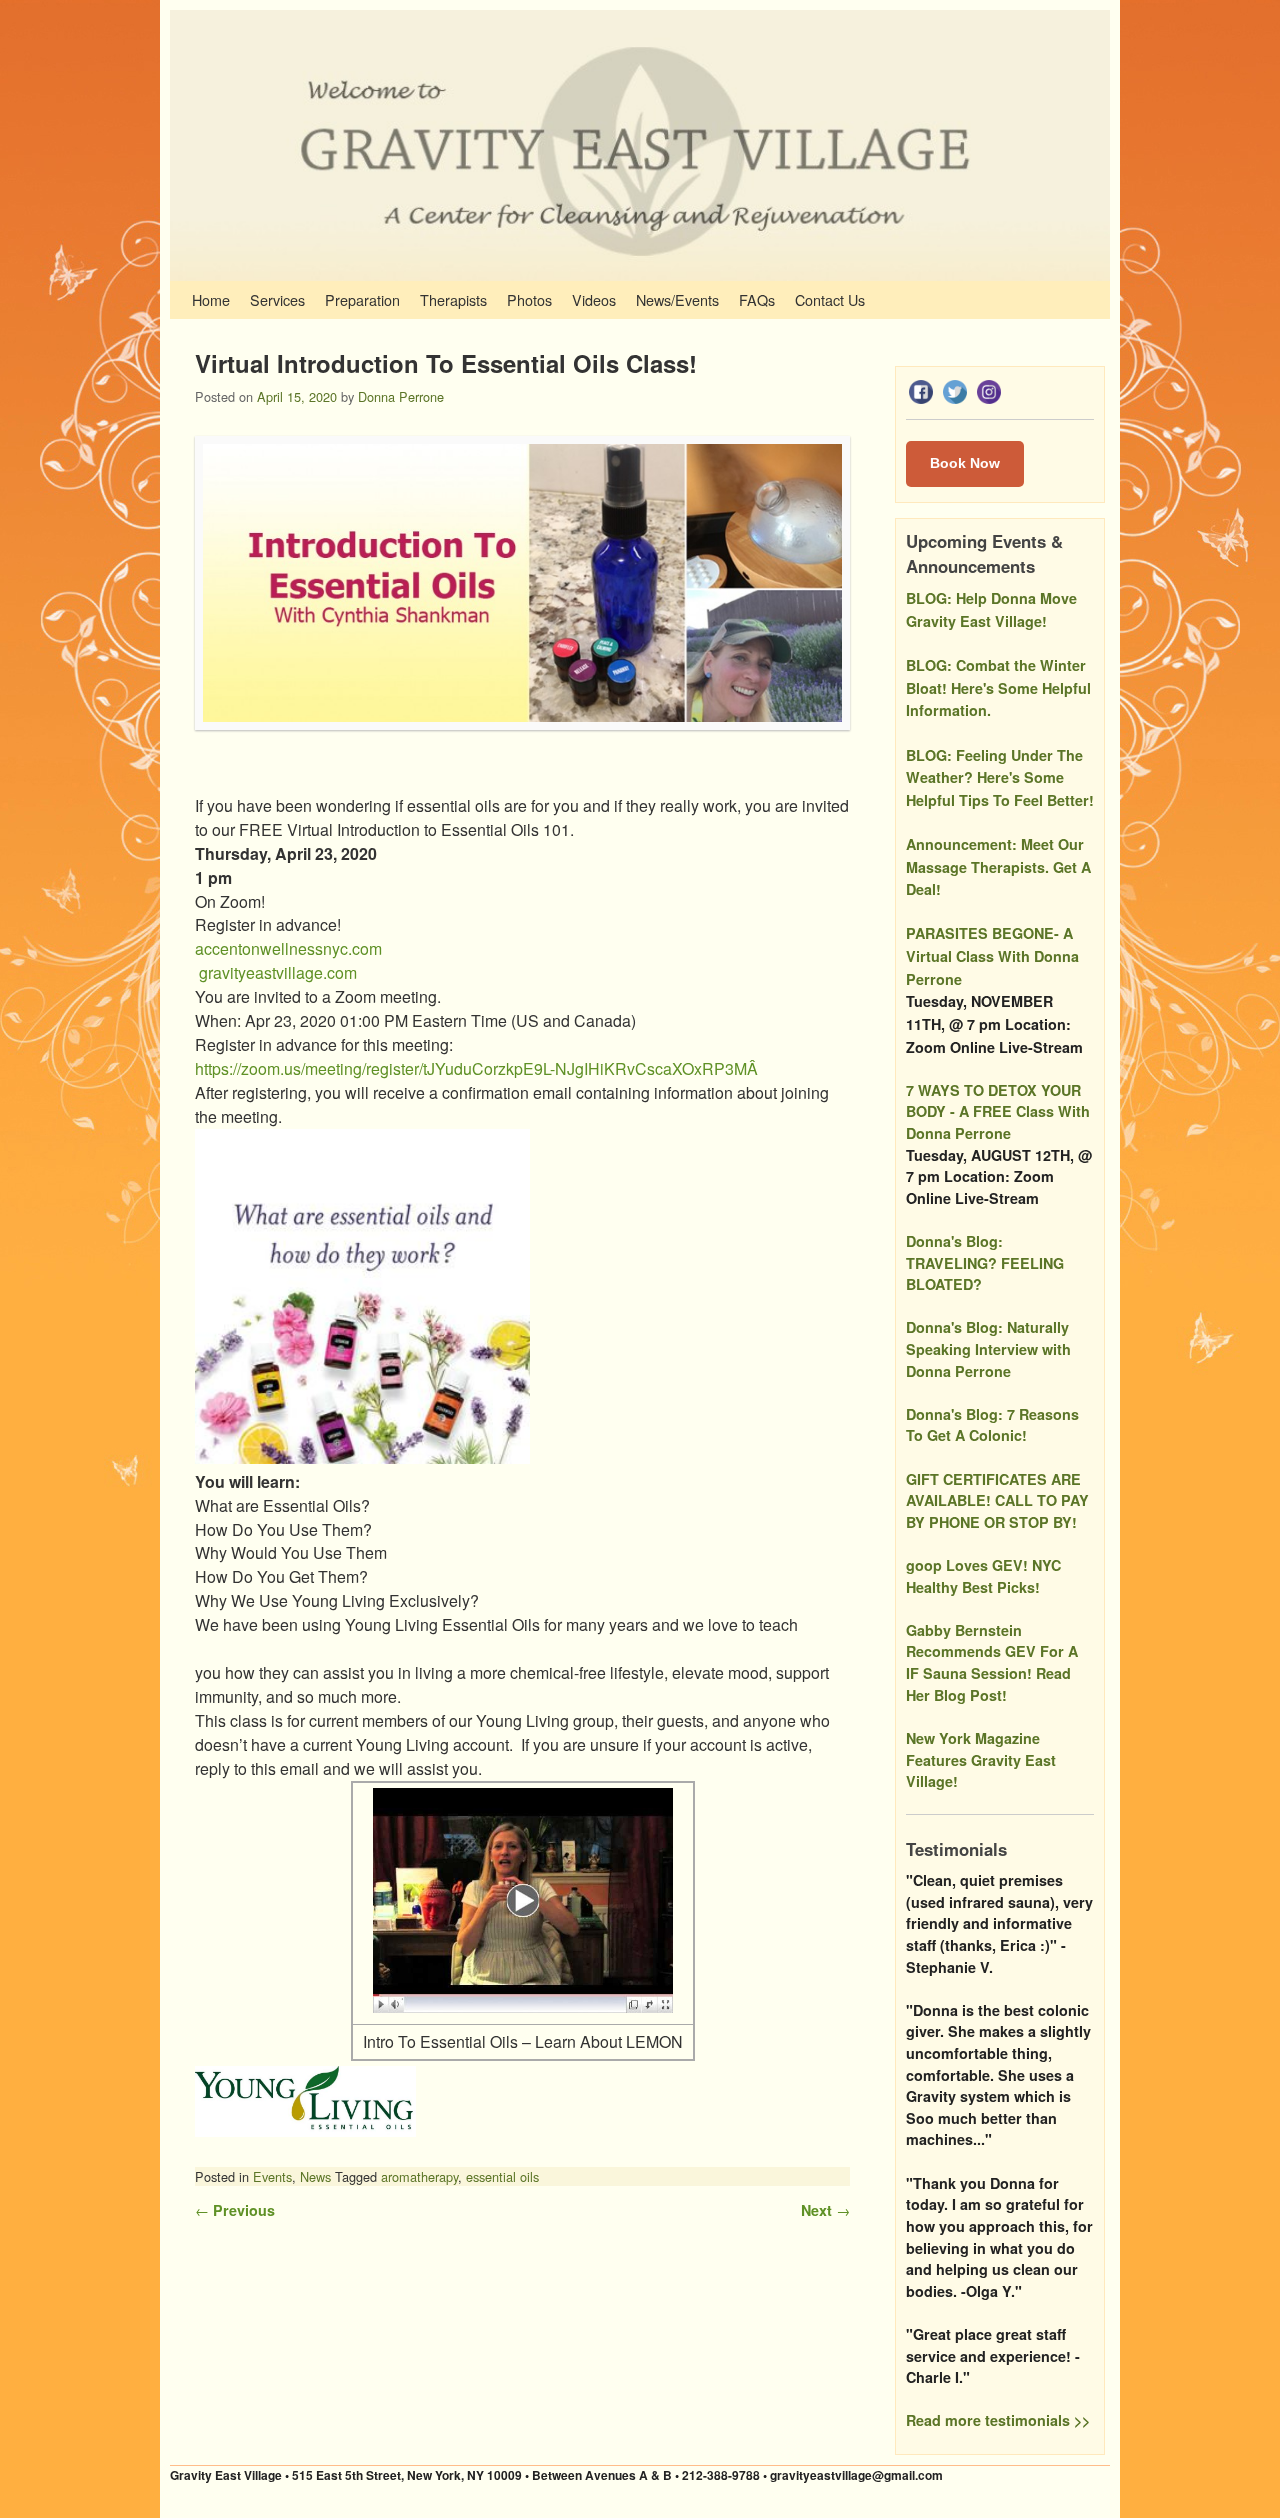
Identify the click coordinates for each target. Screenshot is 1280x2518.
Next (825, 2210)
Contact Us (830, 299)
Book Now (965, 463)
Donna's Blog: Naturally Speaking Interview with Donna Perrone (988, 1348)
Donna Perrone (401, 396)
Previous (235, 2210)
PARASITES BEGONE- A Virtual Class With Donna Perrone (992, 955)
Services (277, 299)
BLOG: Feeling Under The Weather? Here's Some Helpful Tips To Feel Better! (1000, 777)
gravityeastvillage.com (278, 972)
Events (272, 2176)
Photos (529, 299)
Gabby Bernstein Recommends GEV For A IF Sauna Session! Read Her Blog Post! (992, 1662)
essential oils (502, 2176)
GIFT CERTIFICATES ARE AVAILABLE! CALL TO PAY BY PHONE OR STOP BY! (997, 1500)
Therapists (453, 299)
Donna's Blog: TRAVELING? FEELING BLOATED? (985, 1262)
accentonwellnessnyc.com (288, 948)
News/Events (677, 299)
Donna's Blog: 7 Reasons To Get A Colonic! (992, 1425)
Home (211, 299)
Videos (594, 299)
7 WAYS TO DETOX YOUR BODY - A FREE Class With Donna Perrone (998, 1111)
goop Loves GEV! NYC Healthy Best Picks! (983, 1576)
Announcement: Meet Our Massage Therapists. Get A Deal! (998, 866)
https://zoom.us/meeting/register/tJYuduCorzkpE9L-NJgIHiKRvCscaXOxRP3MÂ (478, 1068)
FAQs (757, 299)
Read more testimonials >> (998, 2420)
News (315, 2176)
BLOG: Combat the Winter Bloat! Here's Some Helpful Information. (998, 687)
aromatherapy (419, 2176)
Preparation (362, 299)
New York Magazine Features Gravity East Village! (981, 1759)
